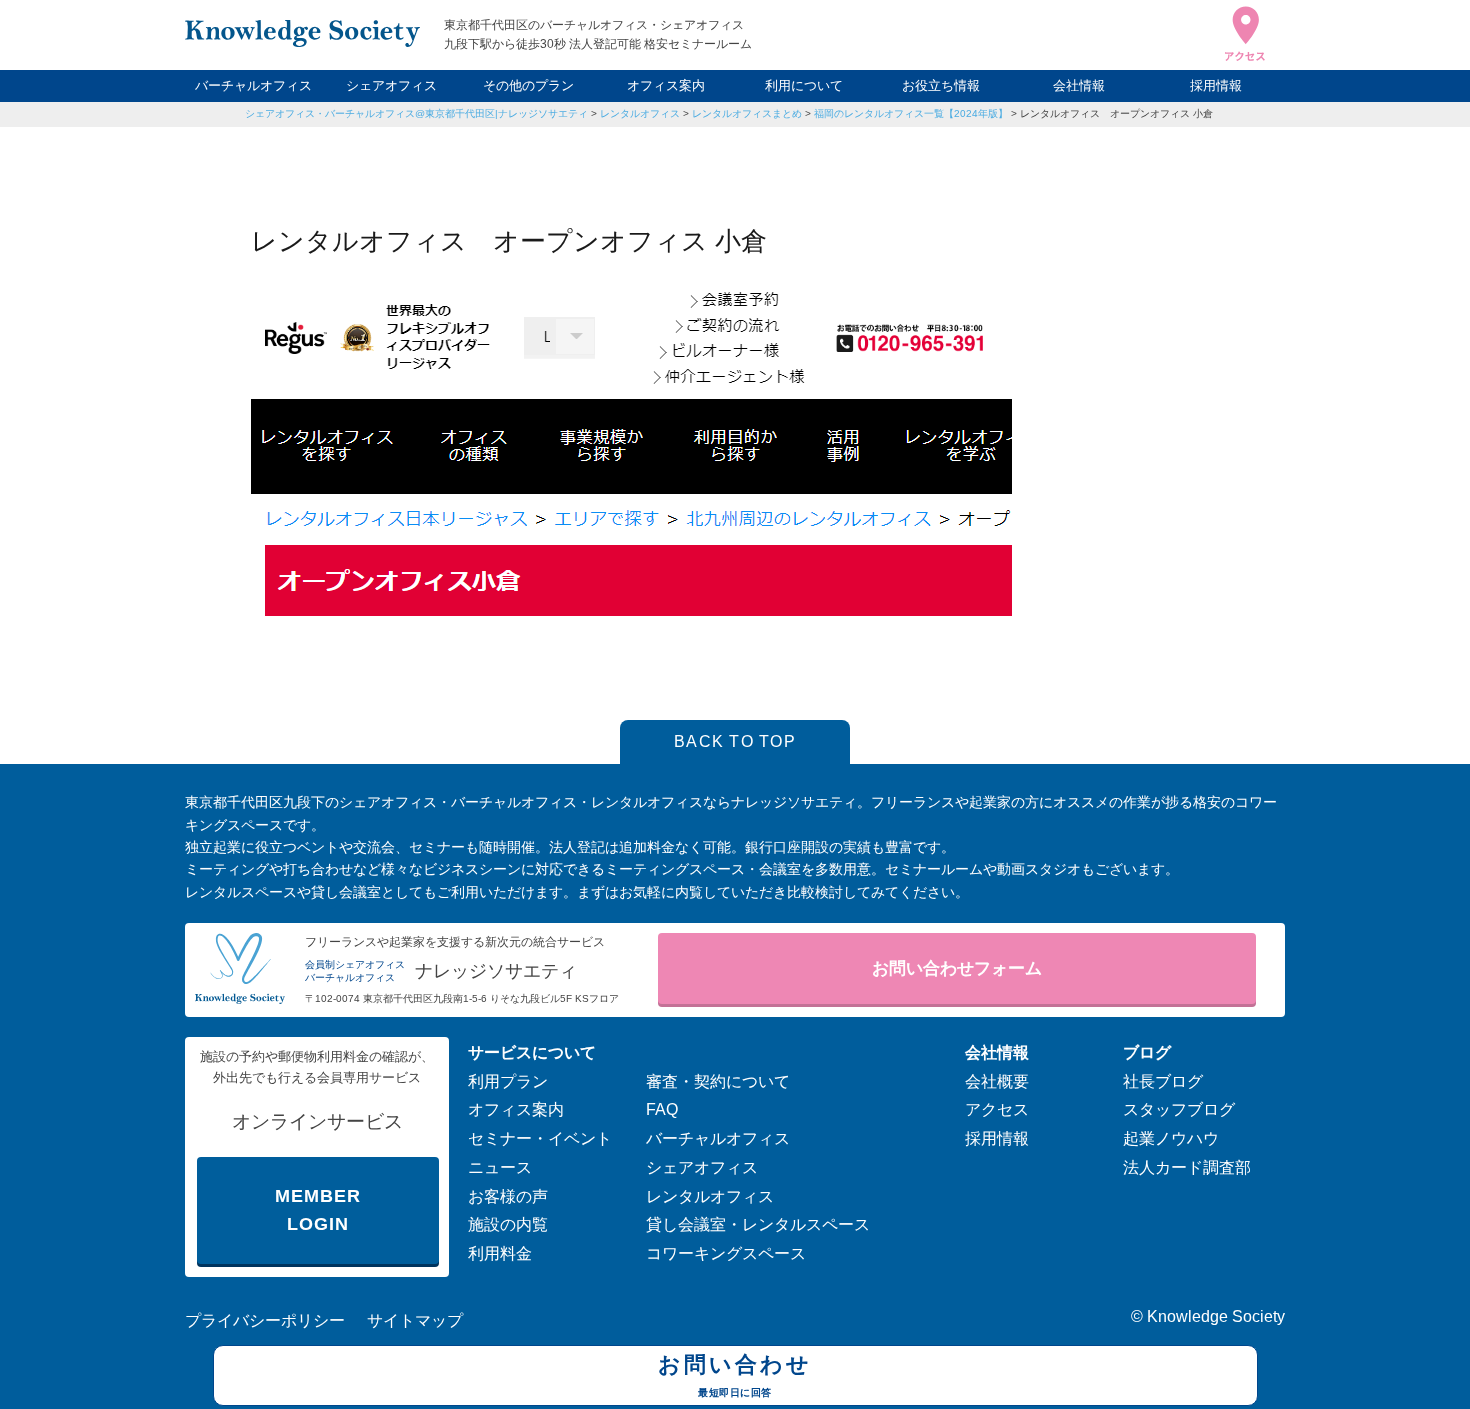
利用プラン (508, 1081)
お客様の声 (508, 1196)
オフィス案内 (666, 85)
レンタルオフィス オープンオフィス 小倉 (1116, 113)
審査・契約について (718, 1081)
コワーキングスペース (726, 1253)
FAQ (662, 1109)
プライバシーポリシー (265, 1320)
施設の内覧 (508, 1224)
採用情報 (1216, 85)
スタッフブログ (1179, 1109)
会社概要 (997, 1081)
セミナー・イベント (540, 1138)
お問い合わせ (735, 1374)
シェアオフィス (391, 85)
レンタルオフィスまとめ (747, 113)
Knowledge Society (1216, 1316)
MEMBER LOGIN (317, 1210)
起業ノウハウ (1171, 1138)
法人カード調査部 (1187, 1167)
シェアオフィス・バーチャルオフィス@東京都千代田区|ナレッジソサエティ (416, 113)
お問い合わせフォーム (957, 968)
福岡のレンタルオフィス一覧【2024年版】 (911, 113)
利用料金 (500, 1253)
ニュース (500, 1167)
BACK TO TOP (735, 741)
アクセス (997, 1109)
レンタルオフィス (640, 113)
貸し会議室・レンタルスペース (758, 1224)
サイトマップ (415, 1320)
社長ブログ (1163, 1081)
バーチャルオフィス (253, 85)
